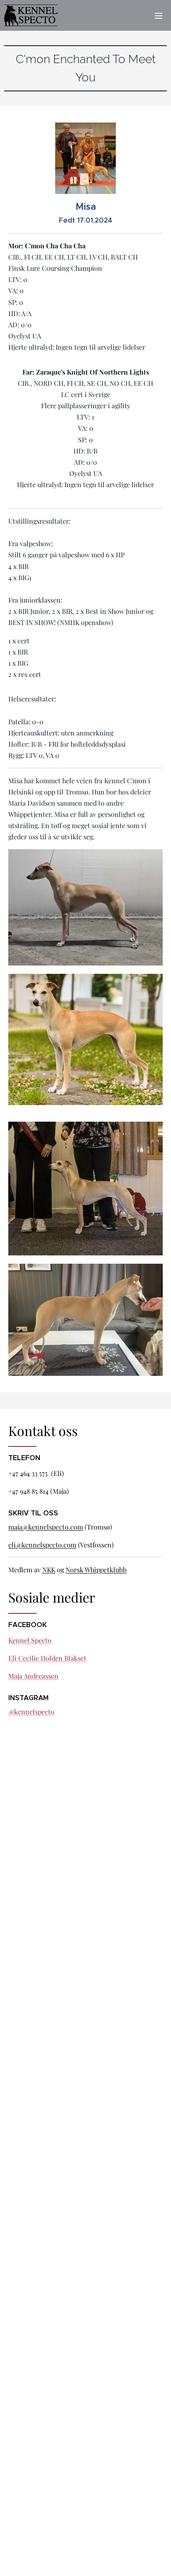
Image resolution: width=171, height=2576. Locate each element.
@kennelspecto (31, 1712)
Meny (159, 15)
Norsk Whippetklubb (96, 1570)
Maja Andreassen (33, 1676)
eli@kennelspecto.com (42, 1545)
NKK (49, 1570)
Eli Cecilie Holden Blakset (47, 1658)
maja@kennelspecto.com (46, 1527)
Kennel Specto (30, 1640)
